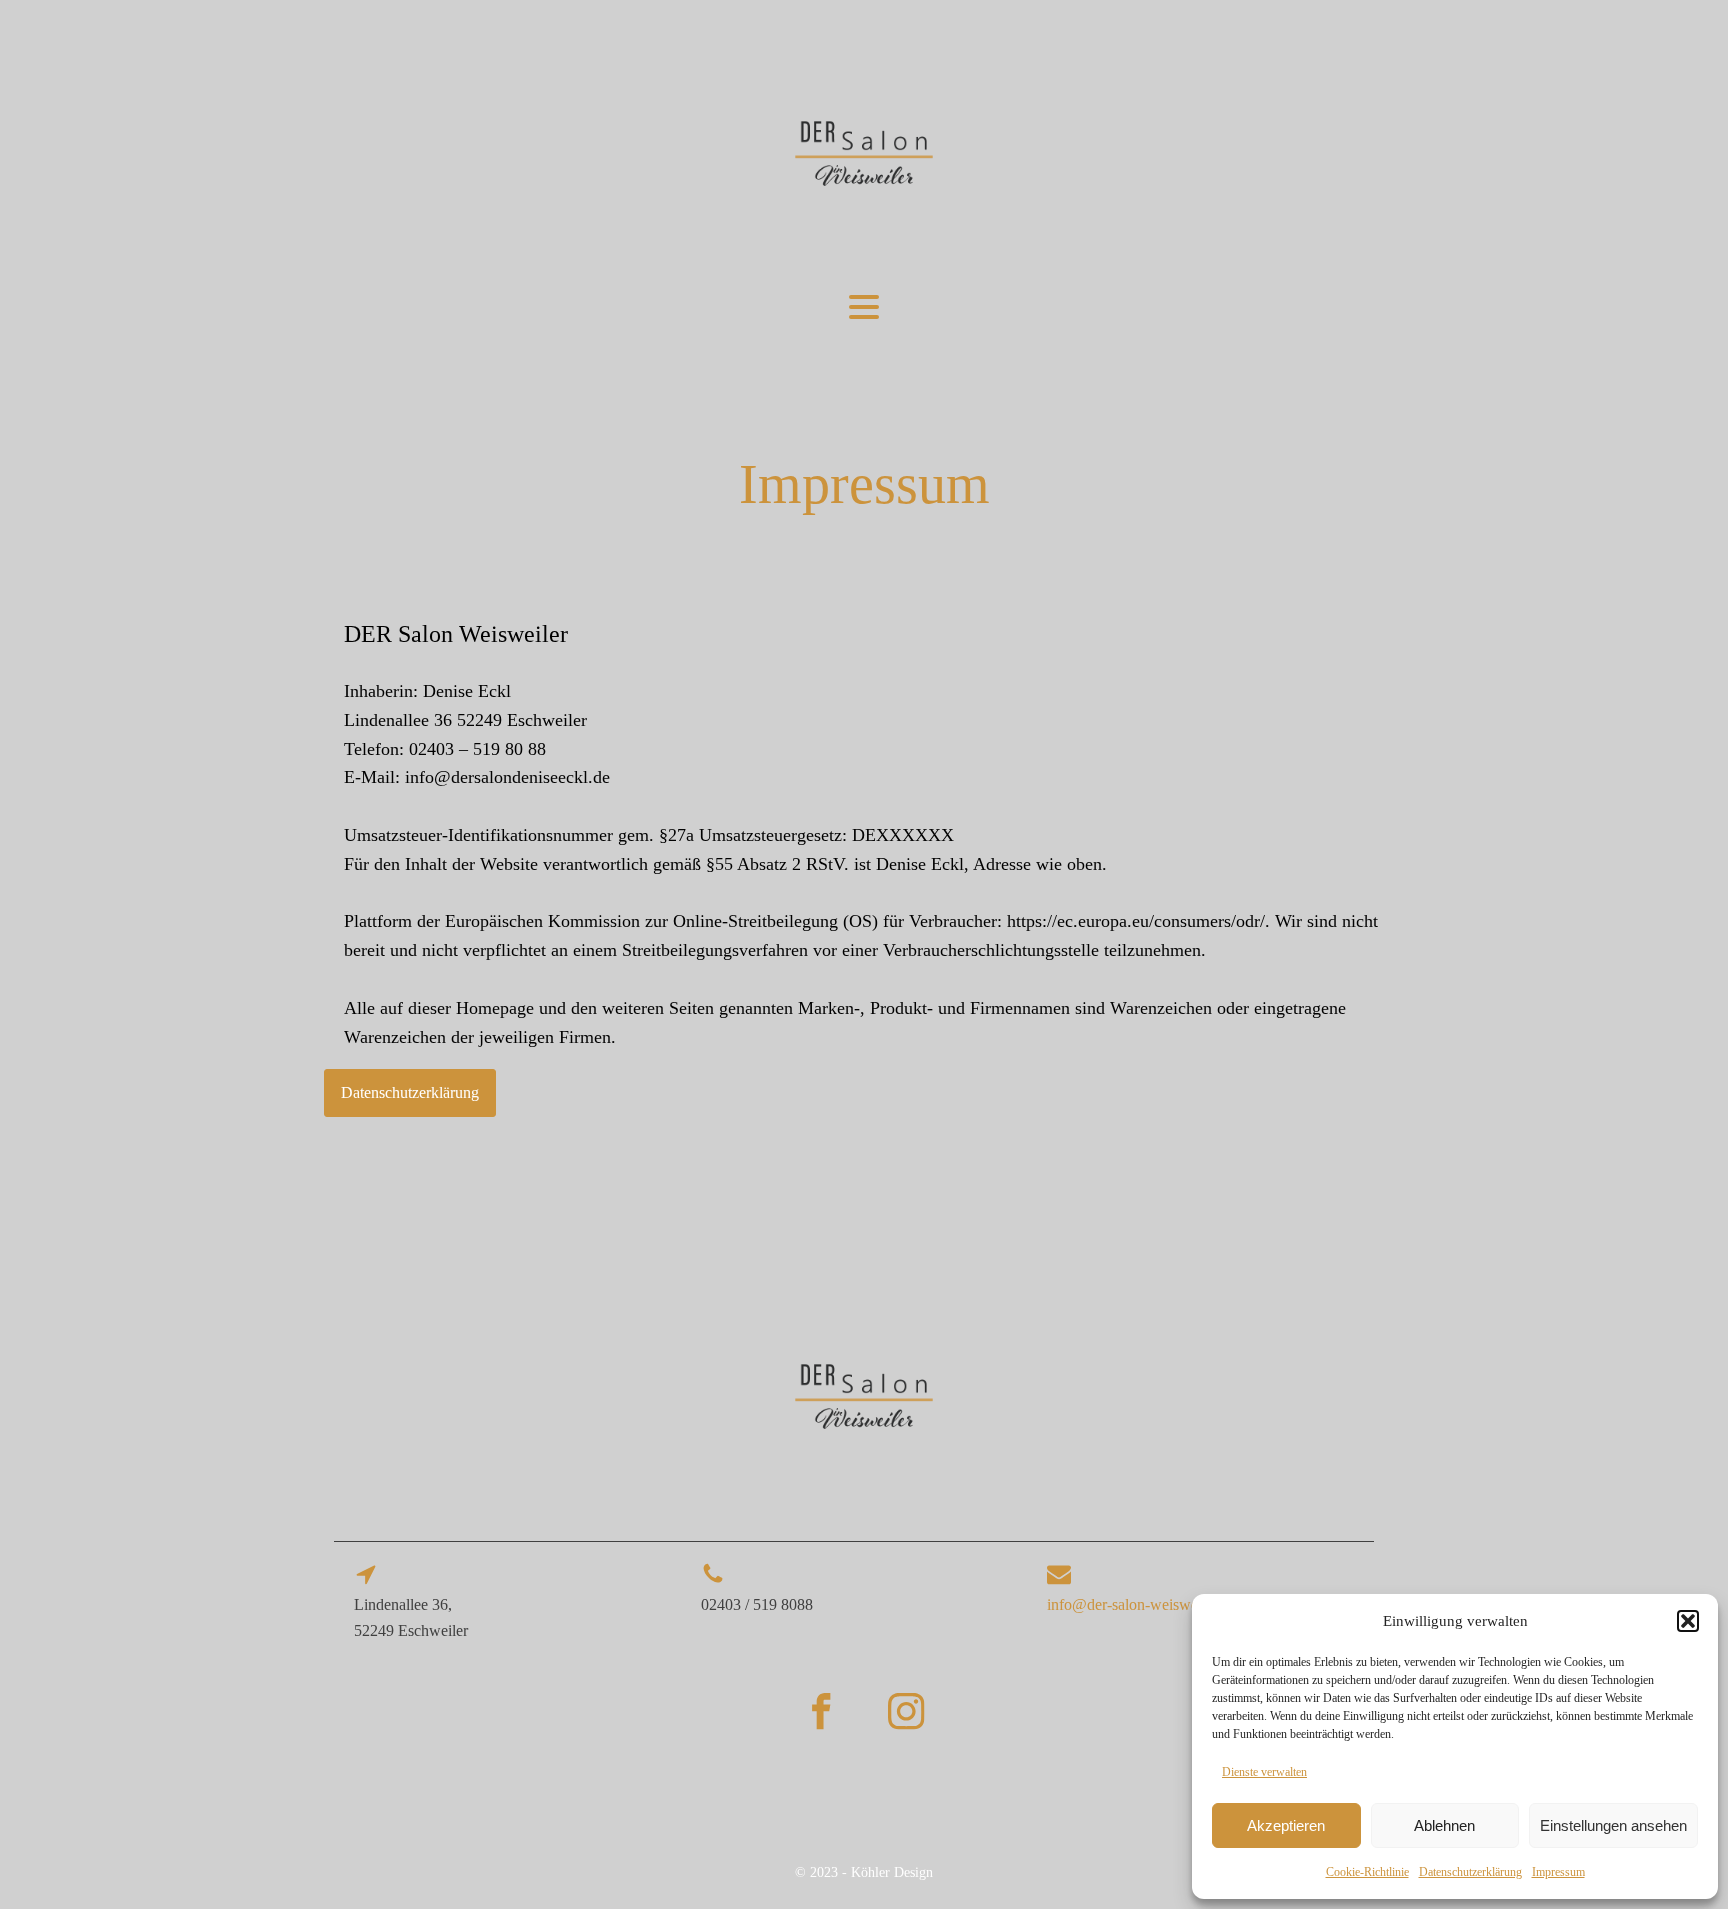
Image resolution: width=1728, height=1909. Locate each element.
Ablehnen (1444, 1825)
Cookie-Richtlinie (1367, 1872)
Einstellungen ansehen (1613, 1825)
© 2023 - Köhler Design (864, 1872)
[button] (1688, 1621)
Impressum (1558, 1872)
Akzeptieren (1286, 1825)
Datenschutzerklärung (1470, 1872)
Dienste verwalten (1264, 1772)
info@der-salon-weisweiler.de (1141, 1604)
